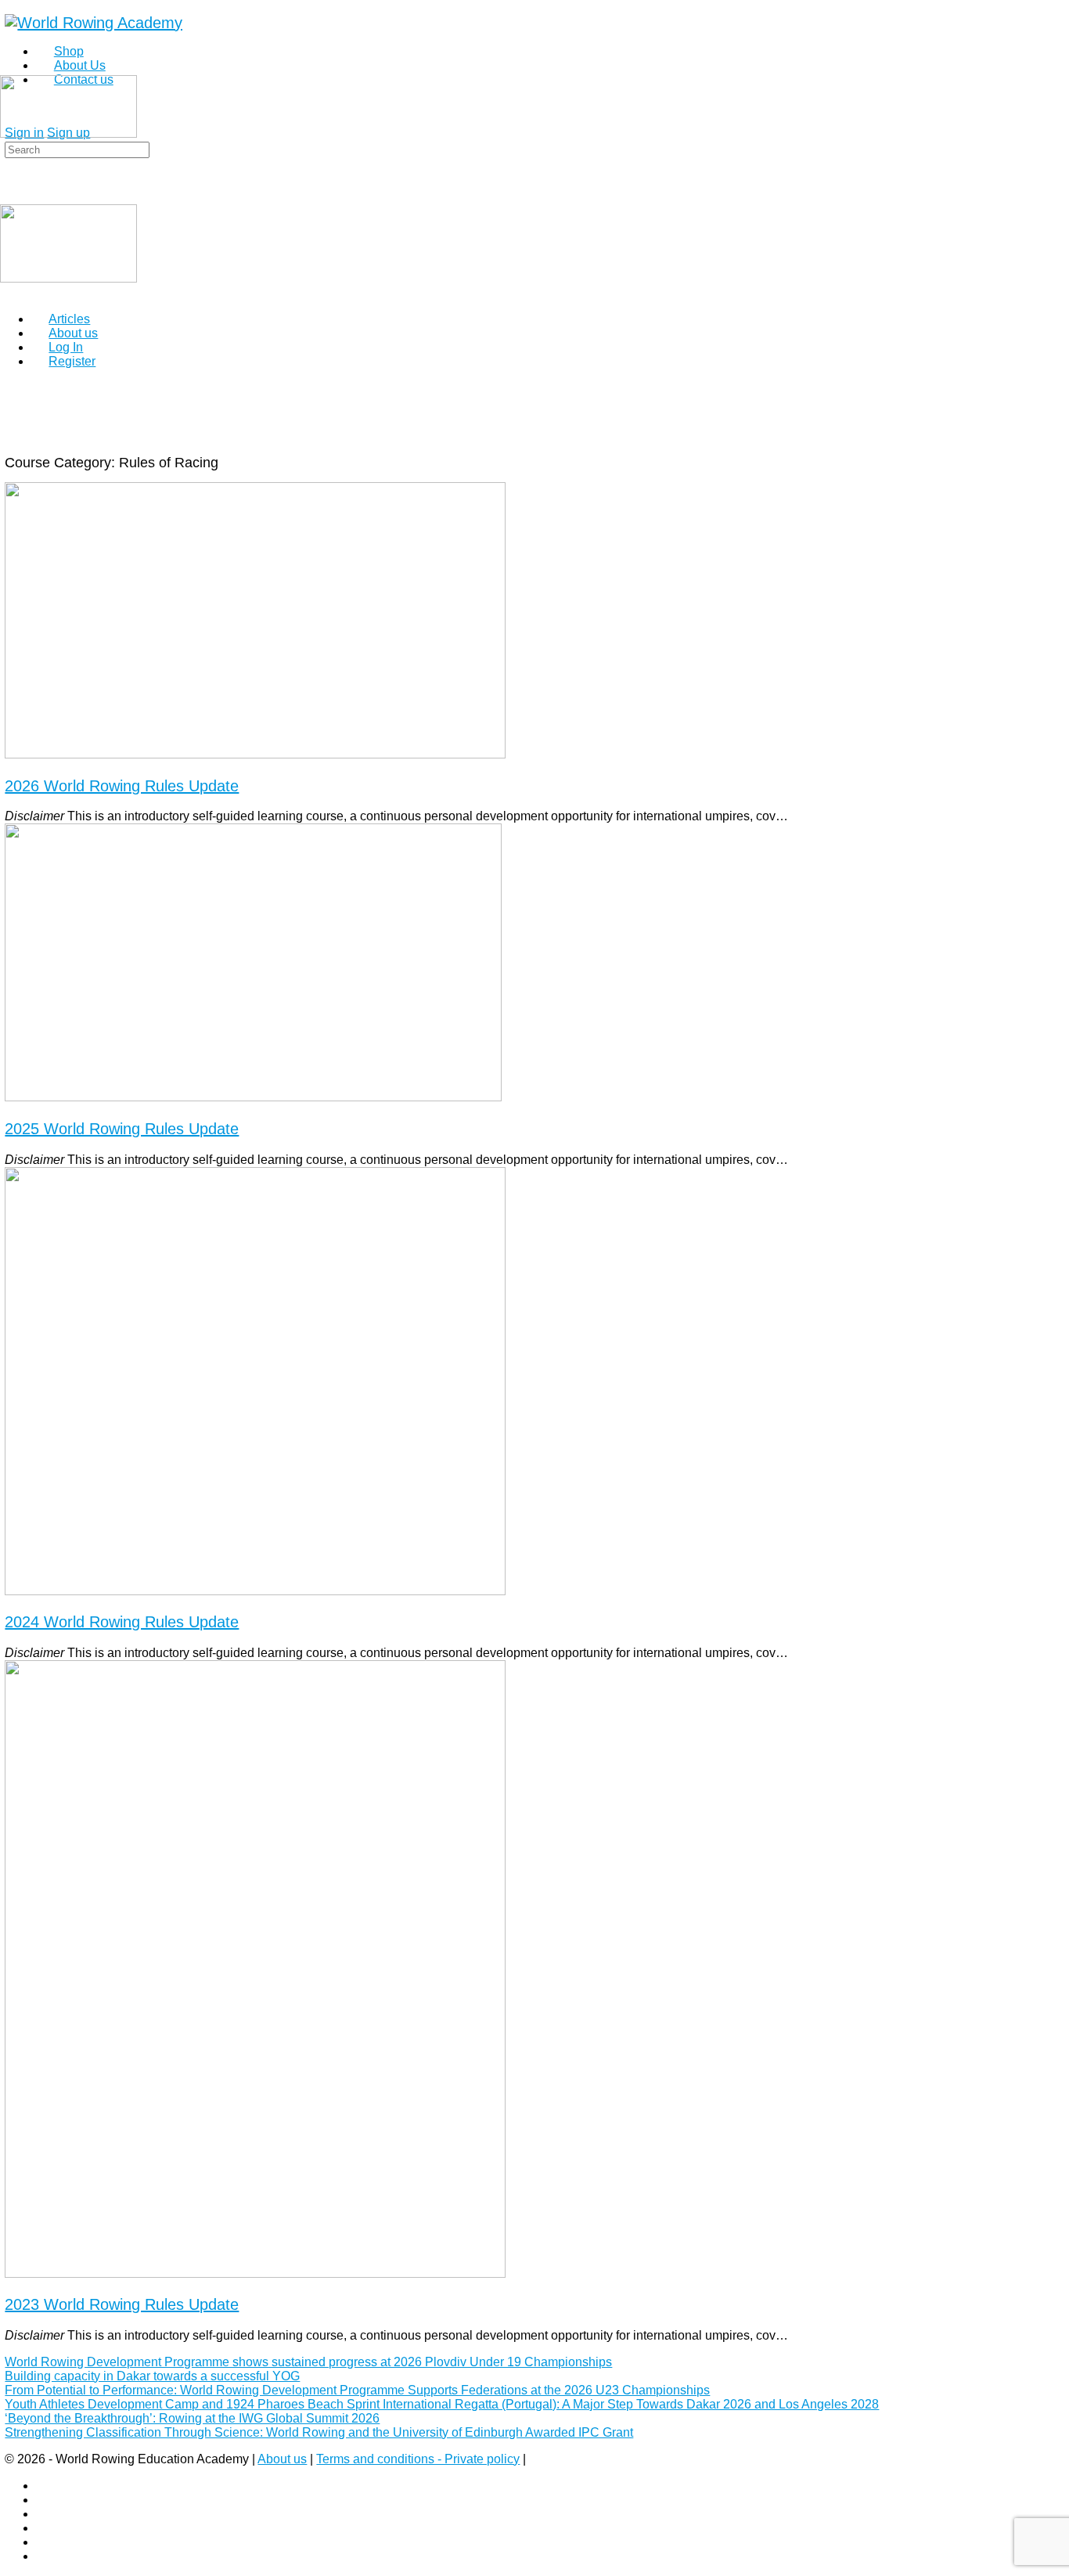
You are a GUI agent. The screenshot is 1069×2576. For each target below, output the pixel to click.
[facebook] (45, 2486)
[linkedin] (45, 2514)
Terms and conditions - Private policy (418, 2459)
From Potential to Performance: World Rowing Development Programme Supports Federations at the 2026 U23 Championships (357, 2390)
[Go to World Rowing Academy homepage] (94, 23)
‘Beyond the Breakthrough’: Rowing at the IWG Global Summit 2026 (192, 2418)
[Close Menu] (9, 292)
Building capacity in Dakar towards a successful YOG (152, 2376)
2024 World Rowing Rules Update (122, 1622)
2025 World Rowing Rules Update (122, 1129)
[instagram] (45, 2500)
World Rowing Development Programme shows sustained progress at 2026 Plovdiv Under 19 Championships (308, 2362)
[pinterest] (45, 2528)
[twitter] (45, 2542)
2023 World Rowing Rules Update (122, 2304)
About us (282, 2459)
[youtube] (45, 2556)
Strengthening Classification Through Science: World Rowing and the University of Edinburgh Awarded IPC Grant (319, 2432)
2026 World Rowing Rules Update (122, 786)
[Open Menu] (9, 68)
